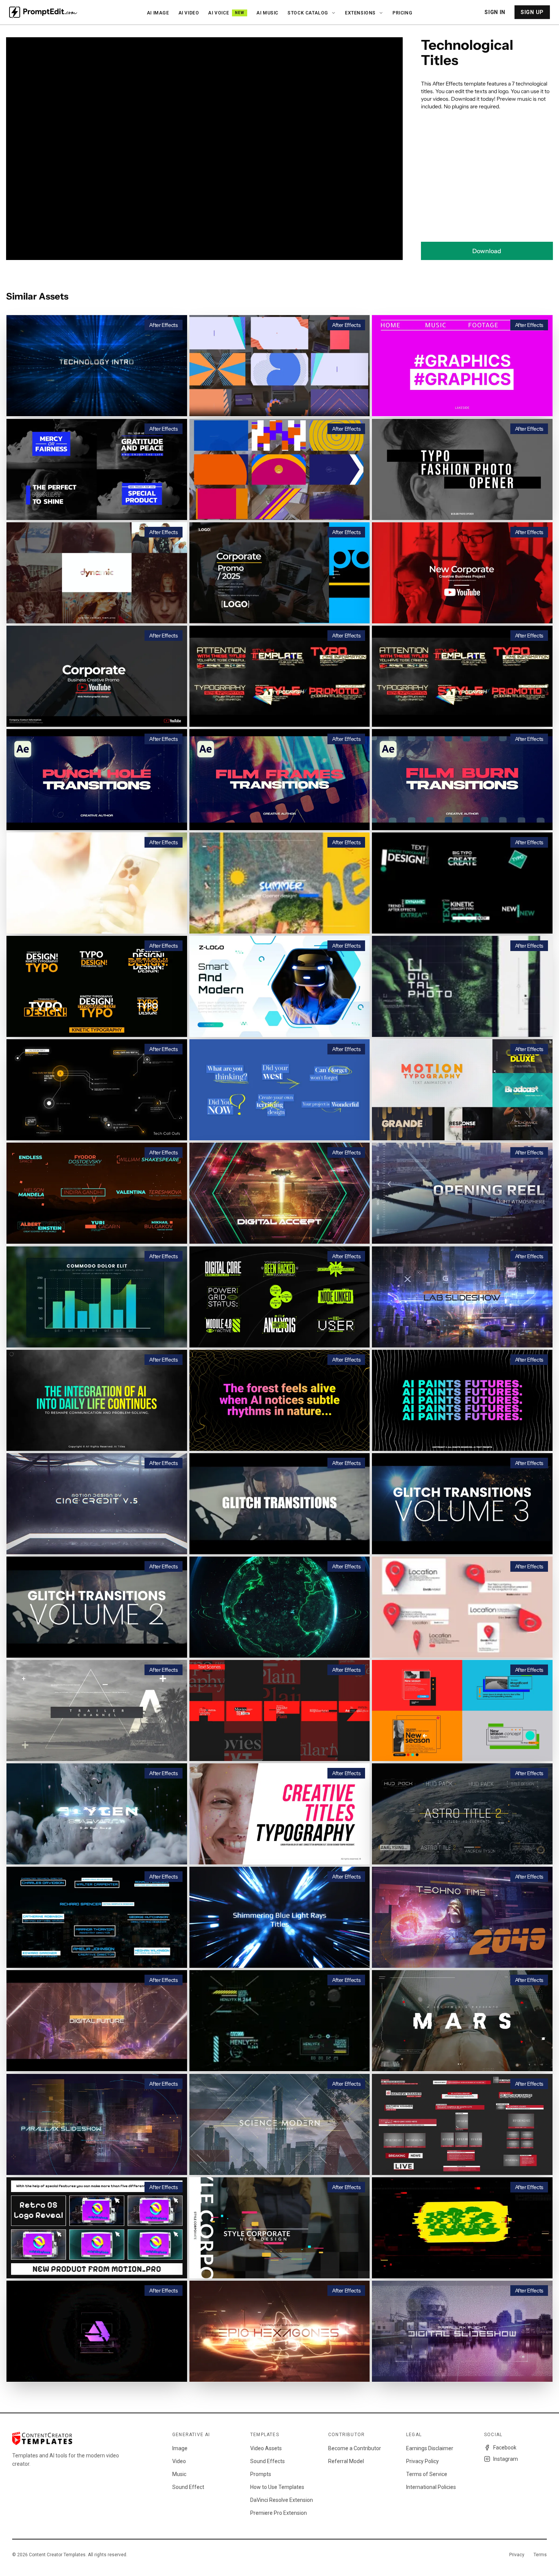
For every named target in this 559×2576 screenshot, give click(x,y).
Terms (540, 2555)
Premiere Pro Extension (279, 2513)
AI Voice (226, 13)
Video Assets (266, 2448)
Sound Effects (268, 2461)
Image (180, 2448)
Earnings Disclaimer (430, 2448)
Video (179, 2461)
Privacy (517, 2555)
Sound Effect (188, 2487)
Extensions (360, 13)
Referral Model (346, 2461)
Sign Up (532, 12)
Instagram (506, 2459)
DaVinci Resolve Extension (282, 2500)
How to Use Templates (277, 2487)
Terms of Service (427, 2474)
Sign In (495, 12)
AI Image (158, 13)
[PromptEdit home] (43, 12)
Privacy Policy (422, 2461)
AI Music (267, 13)
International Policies (431, 2487)
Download (487, 251)
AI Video (189, 13)
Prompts (261, 2474)
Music (179, 2474)
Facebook (505, 2448)
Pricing (402, 13)
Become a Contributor (355, 2448)
